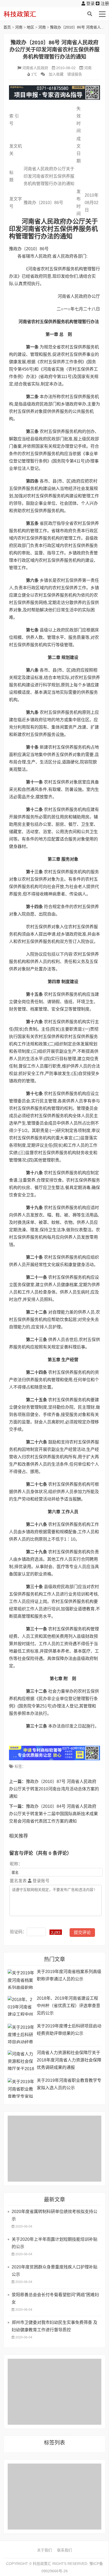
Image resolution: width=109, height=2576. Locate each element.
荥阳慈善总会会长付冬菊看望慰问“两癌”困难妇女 (55, 2298)
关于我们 (44, 2550)
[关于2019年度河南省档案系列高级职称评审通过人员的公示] (21, 1979)
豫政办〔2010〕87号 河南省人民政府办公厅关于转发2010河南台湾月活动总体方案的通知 (54, 1789)
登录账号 (40, 1881)
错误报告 (75, 74)
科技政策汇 (29, 14)
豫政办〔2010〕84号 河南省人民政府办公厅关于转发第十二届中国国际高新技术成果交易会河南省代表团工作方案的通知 (53, 1814)
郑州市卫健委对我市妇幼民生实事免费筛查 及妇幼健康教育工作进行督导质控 (54, 2326)
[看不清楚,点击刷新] (56, 1932)
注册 (104, 4)
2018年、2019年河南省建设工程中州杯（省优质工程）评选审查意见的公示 (69, 2006)
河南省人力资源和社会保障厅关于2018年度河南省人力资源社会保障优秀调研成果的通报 (69, 2060)
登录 (90, 4)
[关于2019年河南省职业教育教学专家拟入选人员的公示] (21, 2088)
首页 (7, 27)
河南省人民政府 (35, 68)
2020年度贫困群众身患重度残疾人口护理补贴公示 (54, 2271)
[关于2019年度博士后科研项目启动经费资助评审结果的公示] (21, 2034)
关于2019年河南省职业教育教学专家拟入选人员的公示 (69, 2084)
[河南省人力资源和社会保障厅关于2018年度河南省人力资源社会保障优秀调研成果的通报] (21, 2060)
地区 (30, 27)
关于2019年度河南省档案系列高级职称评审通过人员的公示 (69, 1975)
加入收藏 (56, 74)
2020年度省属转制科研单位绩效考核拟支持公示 (54, 2215)
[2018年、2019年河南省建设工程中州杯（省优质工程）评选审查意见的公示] (21, 2006)
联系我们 (65, 2550)
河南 (19, 27)
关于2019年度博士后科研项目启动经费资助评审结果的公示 (69, 2030)
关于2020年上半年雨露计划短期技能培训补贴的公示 (54, 2243)
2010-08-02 (66, 68)
